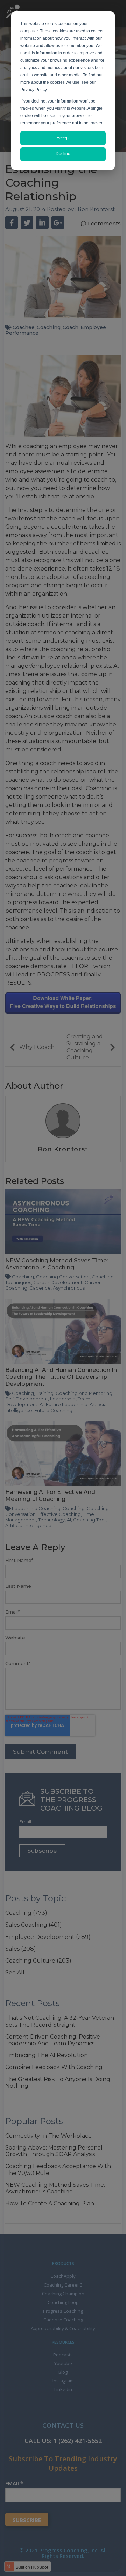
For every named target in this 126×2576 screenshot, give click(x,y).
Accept (63, 138)
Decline (63, 154)
